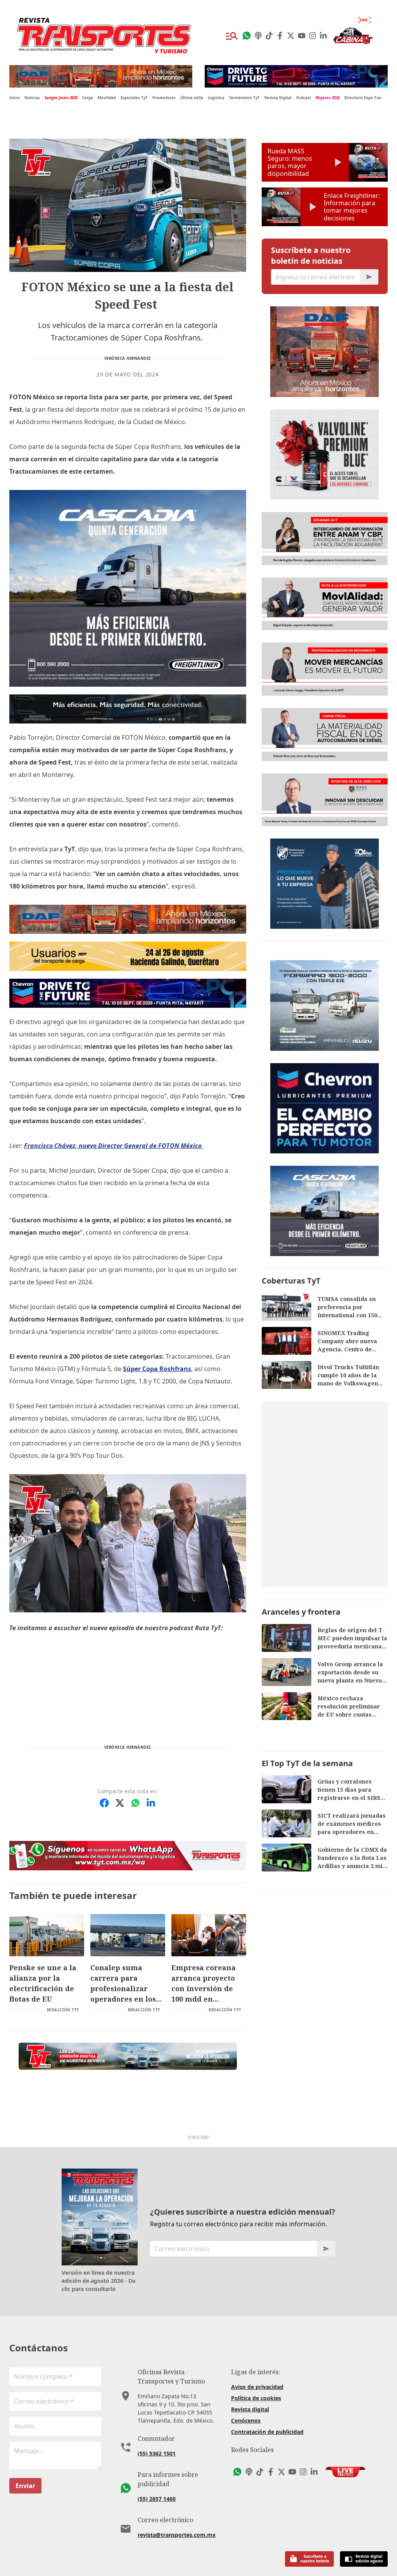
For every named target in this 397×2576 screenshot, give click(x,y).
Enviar (25, 2486)
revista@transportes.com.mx (177, 2535)
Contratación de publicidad (267, 2432)
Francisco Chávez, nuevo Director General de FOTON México (114, 1146)
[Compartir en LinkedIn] (151, 1803)
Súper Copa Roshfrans (157, 1369)
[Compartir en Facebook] (104, 1803)
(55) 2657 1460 (157, 2499)
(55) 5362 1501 (157, 2453)
